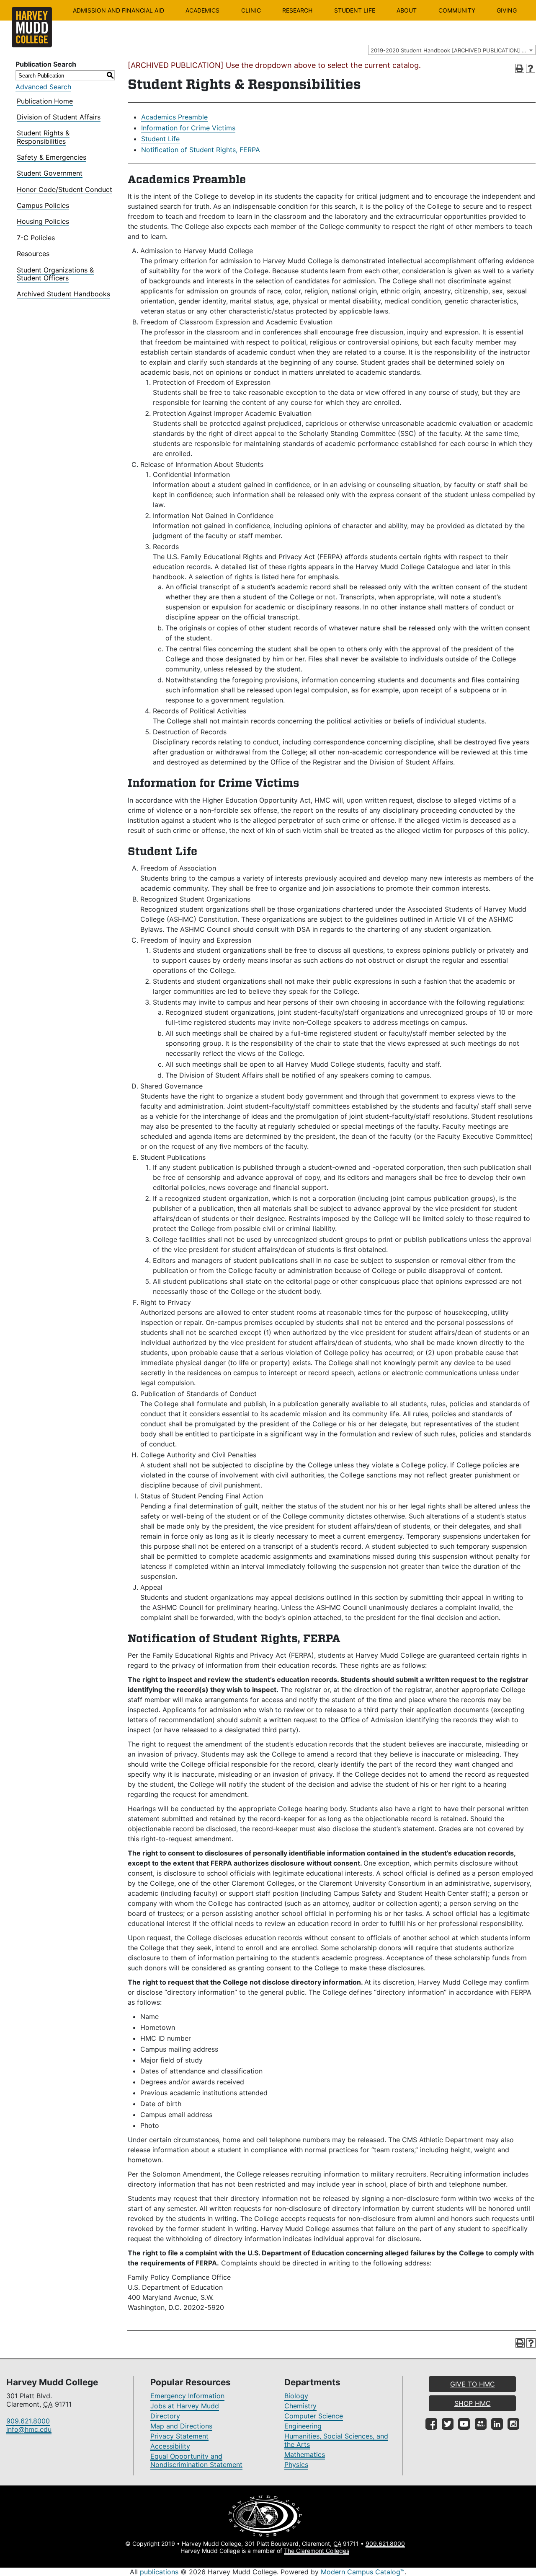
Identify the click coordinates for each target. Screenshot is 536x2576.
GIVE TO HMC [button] (473, 2384)
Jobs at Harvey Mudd (185, 2406)
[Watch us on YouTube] (464, 2424)
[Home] (32, 27)
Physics (296, 2465)
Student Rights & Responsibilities (43, 137)
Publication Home (45, 101)
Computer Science (314, 2416)
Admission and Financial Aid (119, 10)
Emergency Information (187, 2396)
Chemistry (300, 2406)
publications (159, 2572)
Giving (507, 10)
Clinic (251, 10)
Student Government (50, 173)
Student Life (355, 10)
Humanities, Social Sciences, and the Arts (336, 2440)
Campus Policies (43, 205)
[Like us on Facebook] (431, 2424)
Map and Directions (181, 2426)
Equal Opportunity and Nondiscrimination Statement (196, 2460)
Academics (202, 10)
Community (457, 10)
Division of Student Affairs (59, 117)
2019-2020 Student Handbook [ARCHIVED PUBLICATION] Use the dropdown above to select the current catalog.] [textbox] (453, 50)
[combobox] (452, 50)
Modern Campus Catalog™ (363, 2572)
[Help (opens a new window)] (531, 68)
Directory (165, 2416)
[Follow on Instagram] (513, 2424)
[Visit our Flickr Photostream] (481, 2424)
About (407, 10)
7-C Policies (36, 238)
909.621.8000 (28, 2421)
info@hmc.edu (29, 2429)
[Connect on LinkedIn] (497, 2424)
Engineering (303, 2426)
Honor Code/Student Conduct (64, 189)
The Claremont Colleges (317, 2551)
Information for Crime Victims (188, 128)
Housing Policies (43, 221)
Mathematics (305, 2454)
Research (297, 10)
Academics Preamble (174, 117)
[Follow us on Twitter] (448, 2424)
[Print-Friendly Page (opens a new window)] (520, 68)
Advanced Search (43, 87)
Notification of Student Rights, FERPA (201, 150)
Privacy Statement (179, 2436)
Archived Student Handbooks (63, 294)
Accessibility (170, 2446)
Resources (33, 254)
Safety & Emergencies (52, 157)
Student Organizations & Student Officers (55, 274)
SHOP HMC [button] (473, 2403)
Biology (296, 2396)
